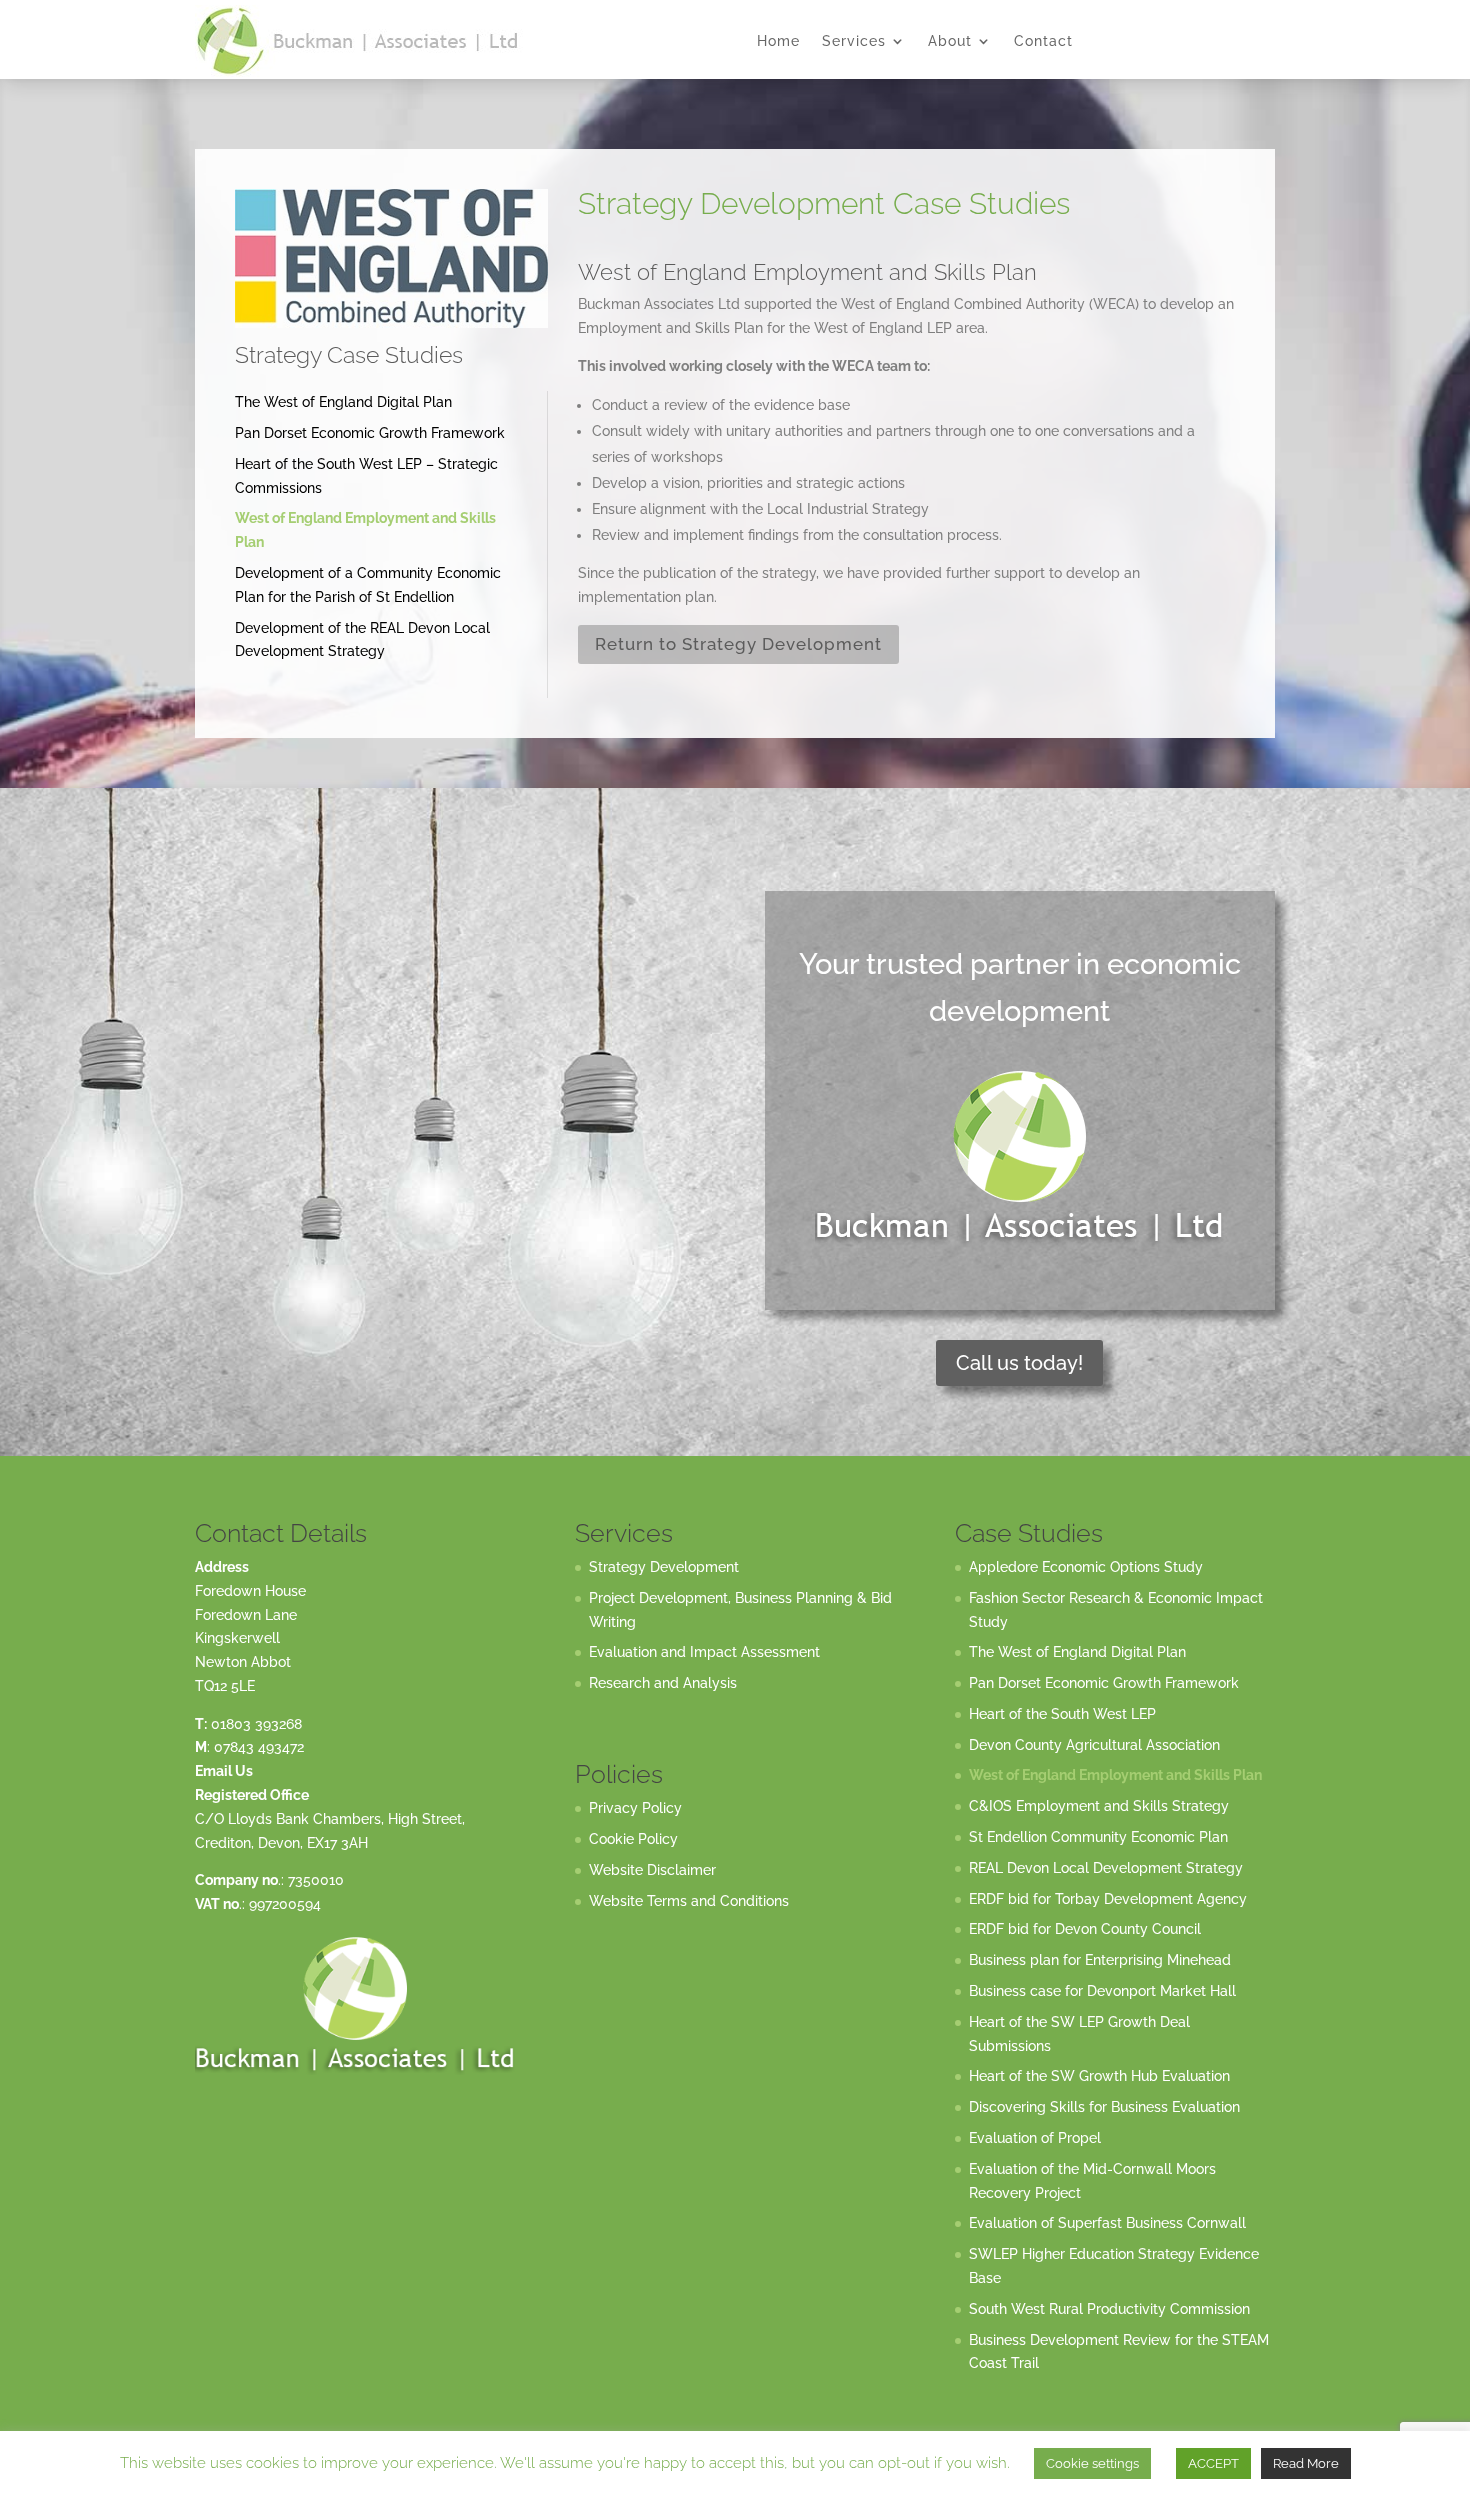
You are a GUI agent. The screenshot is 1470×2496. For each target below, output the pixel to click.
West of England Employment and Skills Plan (1115, 1775)
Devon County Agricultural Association (1094, 1745)
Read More (1306, 2463)
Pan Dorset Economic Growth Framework (370, 433)
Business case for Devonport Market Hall (1102, 1991)
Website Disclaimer (652, 1870)
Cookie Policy (633, 1839)
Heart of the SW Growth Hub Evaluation (1099, 2076)
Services (854, 41)
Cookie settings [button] (1092, 2463)
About (950, 41)
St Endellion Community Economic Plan (1098, 1837)
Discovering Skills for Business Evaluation (1104, 2107)
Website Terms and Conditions (689, 1901)
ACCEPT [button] (1213, 2463)
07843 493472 (259, 1747)
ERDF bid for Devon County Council (1085, 1929)
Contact (1043, 41)
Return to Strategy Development (738, 644)
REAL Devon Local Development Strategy (1106, 1868)
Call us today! (1019, 1363)
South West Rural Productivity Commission (1109, 2309)
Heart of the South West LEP (1062, 1714)
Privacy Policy (635, 1808)
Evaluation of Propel (1035, 2138)
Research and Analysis (663, 1683)
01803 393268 (256, 1724)
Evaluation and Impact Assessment (704, 1652)
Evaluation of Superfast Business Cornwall (1107, 2223)
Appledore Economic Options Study (1086, 1567)
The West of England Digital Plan (343, 402)
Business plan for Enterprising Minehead (1100, 1960)
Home (778, 41)
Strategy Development (664, 1567)
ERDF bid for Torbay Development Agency (1108, 1899)
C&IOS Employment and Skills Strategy (1099, 1806)
